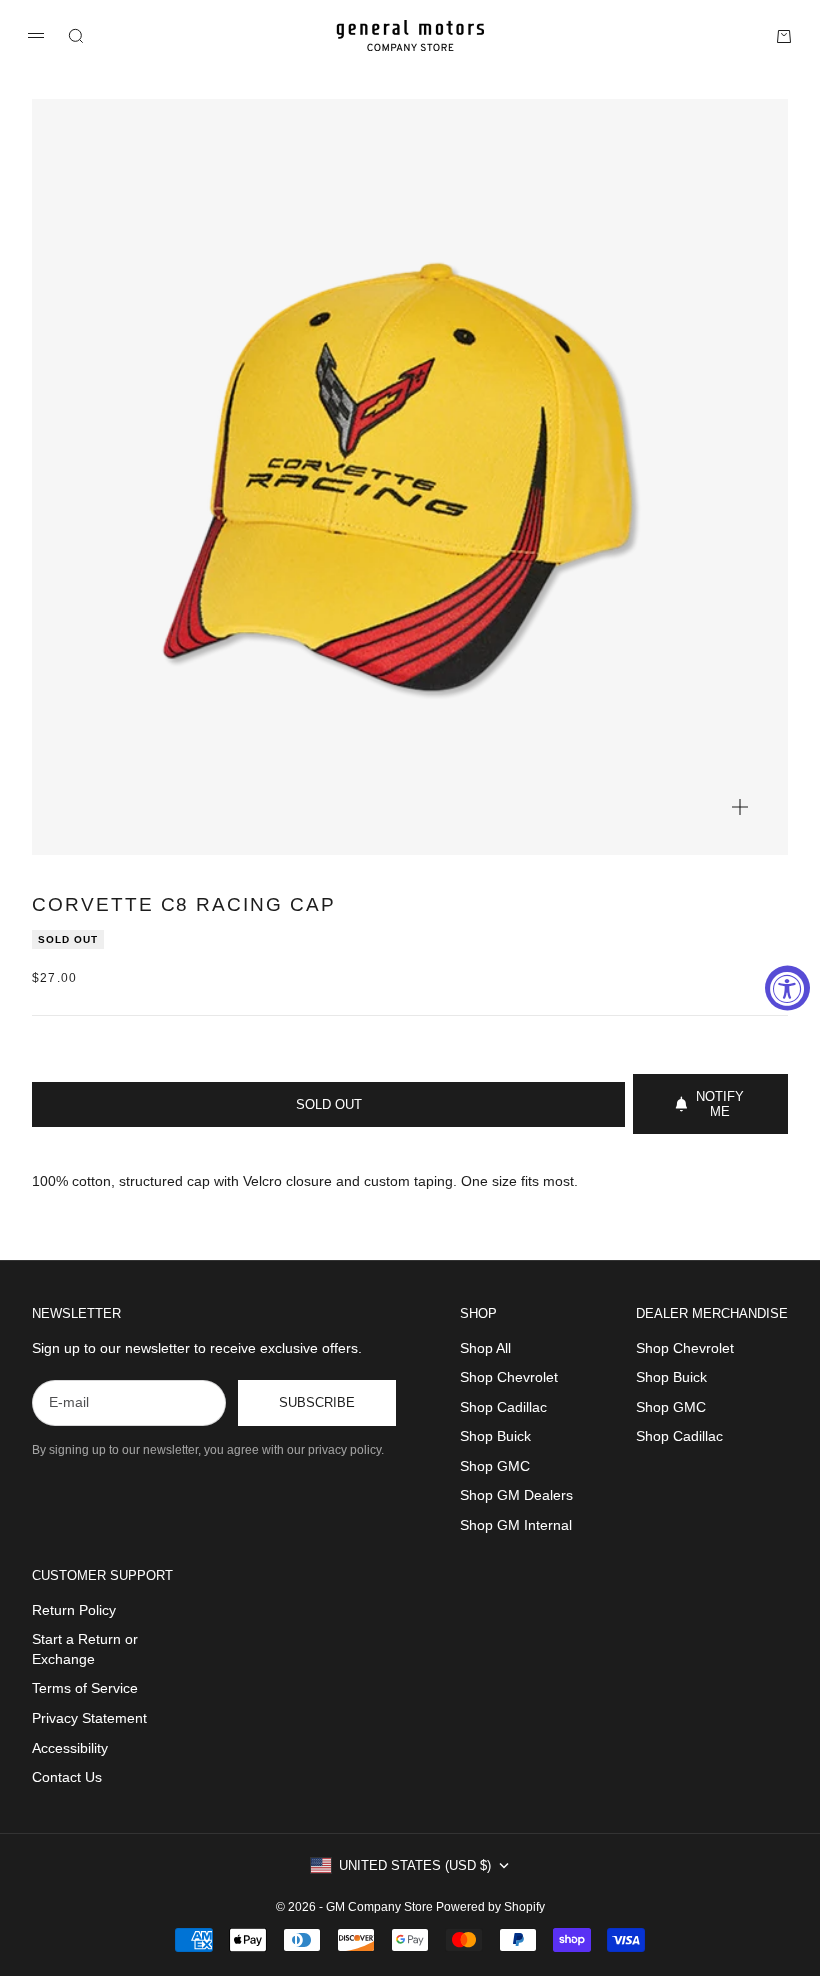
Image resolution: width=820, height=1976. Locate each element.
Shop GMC (495, 1466)
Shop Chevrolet (509, 1377)
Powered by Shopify (490, 1907)
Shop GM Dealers (516, 1495)
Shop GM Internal (516, 1525)
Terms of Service (85, 1688)
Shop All (485, 1348)
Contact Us (67, 1777)
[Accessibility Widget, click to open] (787, 988)
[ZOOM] (740, 807)
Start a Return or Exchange (85, 1649)
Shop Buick (495, 1436)
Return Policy (74, 1610)
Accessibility (70, 1748)
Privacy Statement (89, 1718)
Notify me (720, 1104)
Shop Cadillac (503, 1407)
